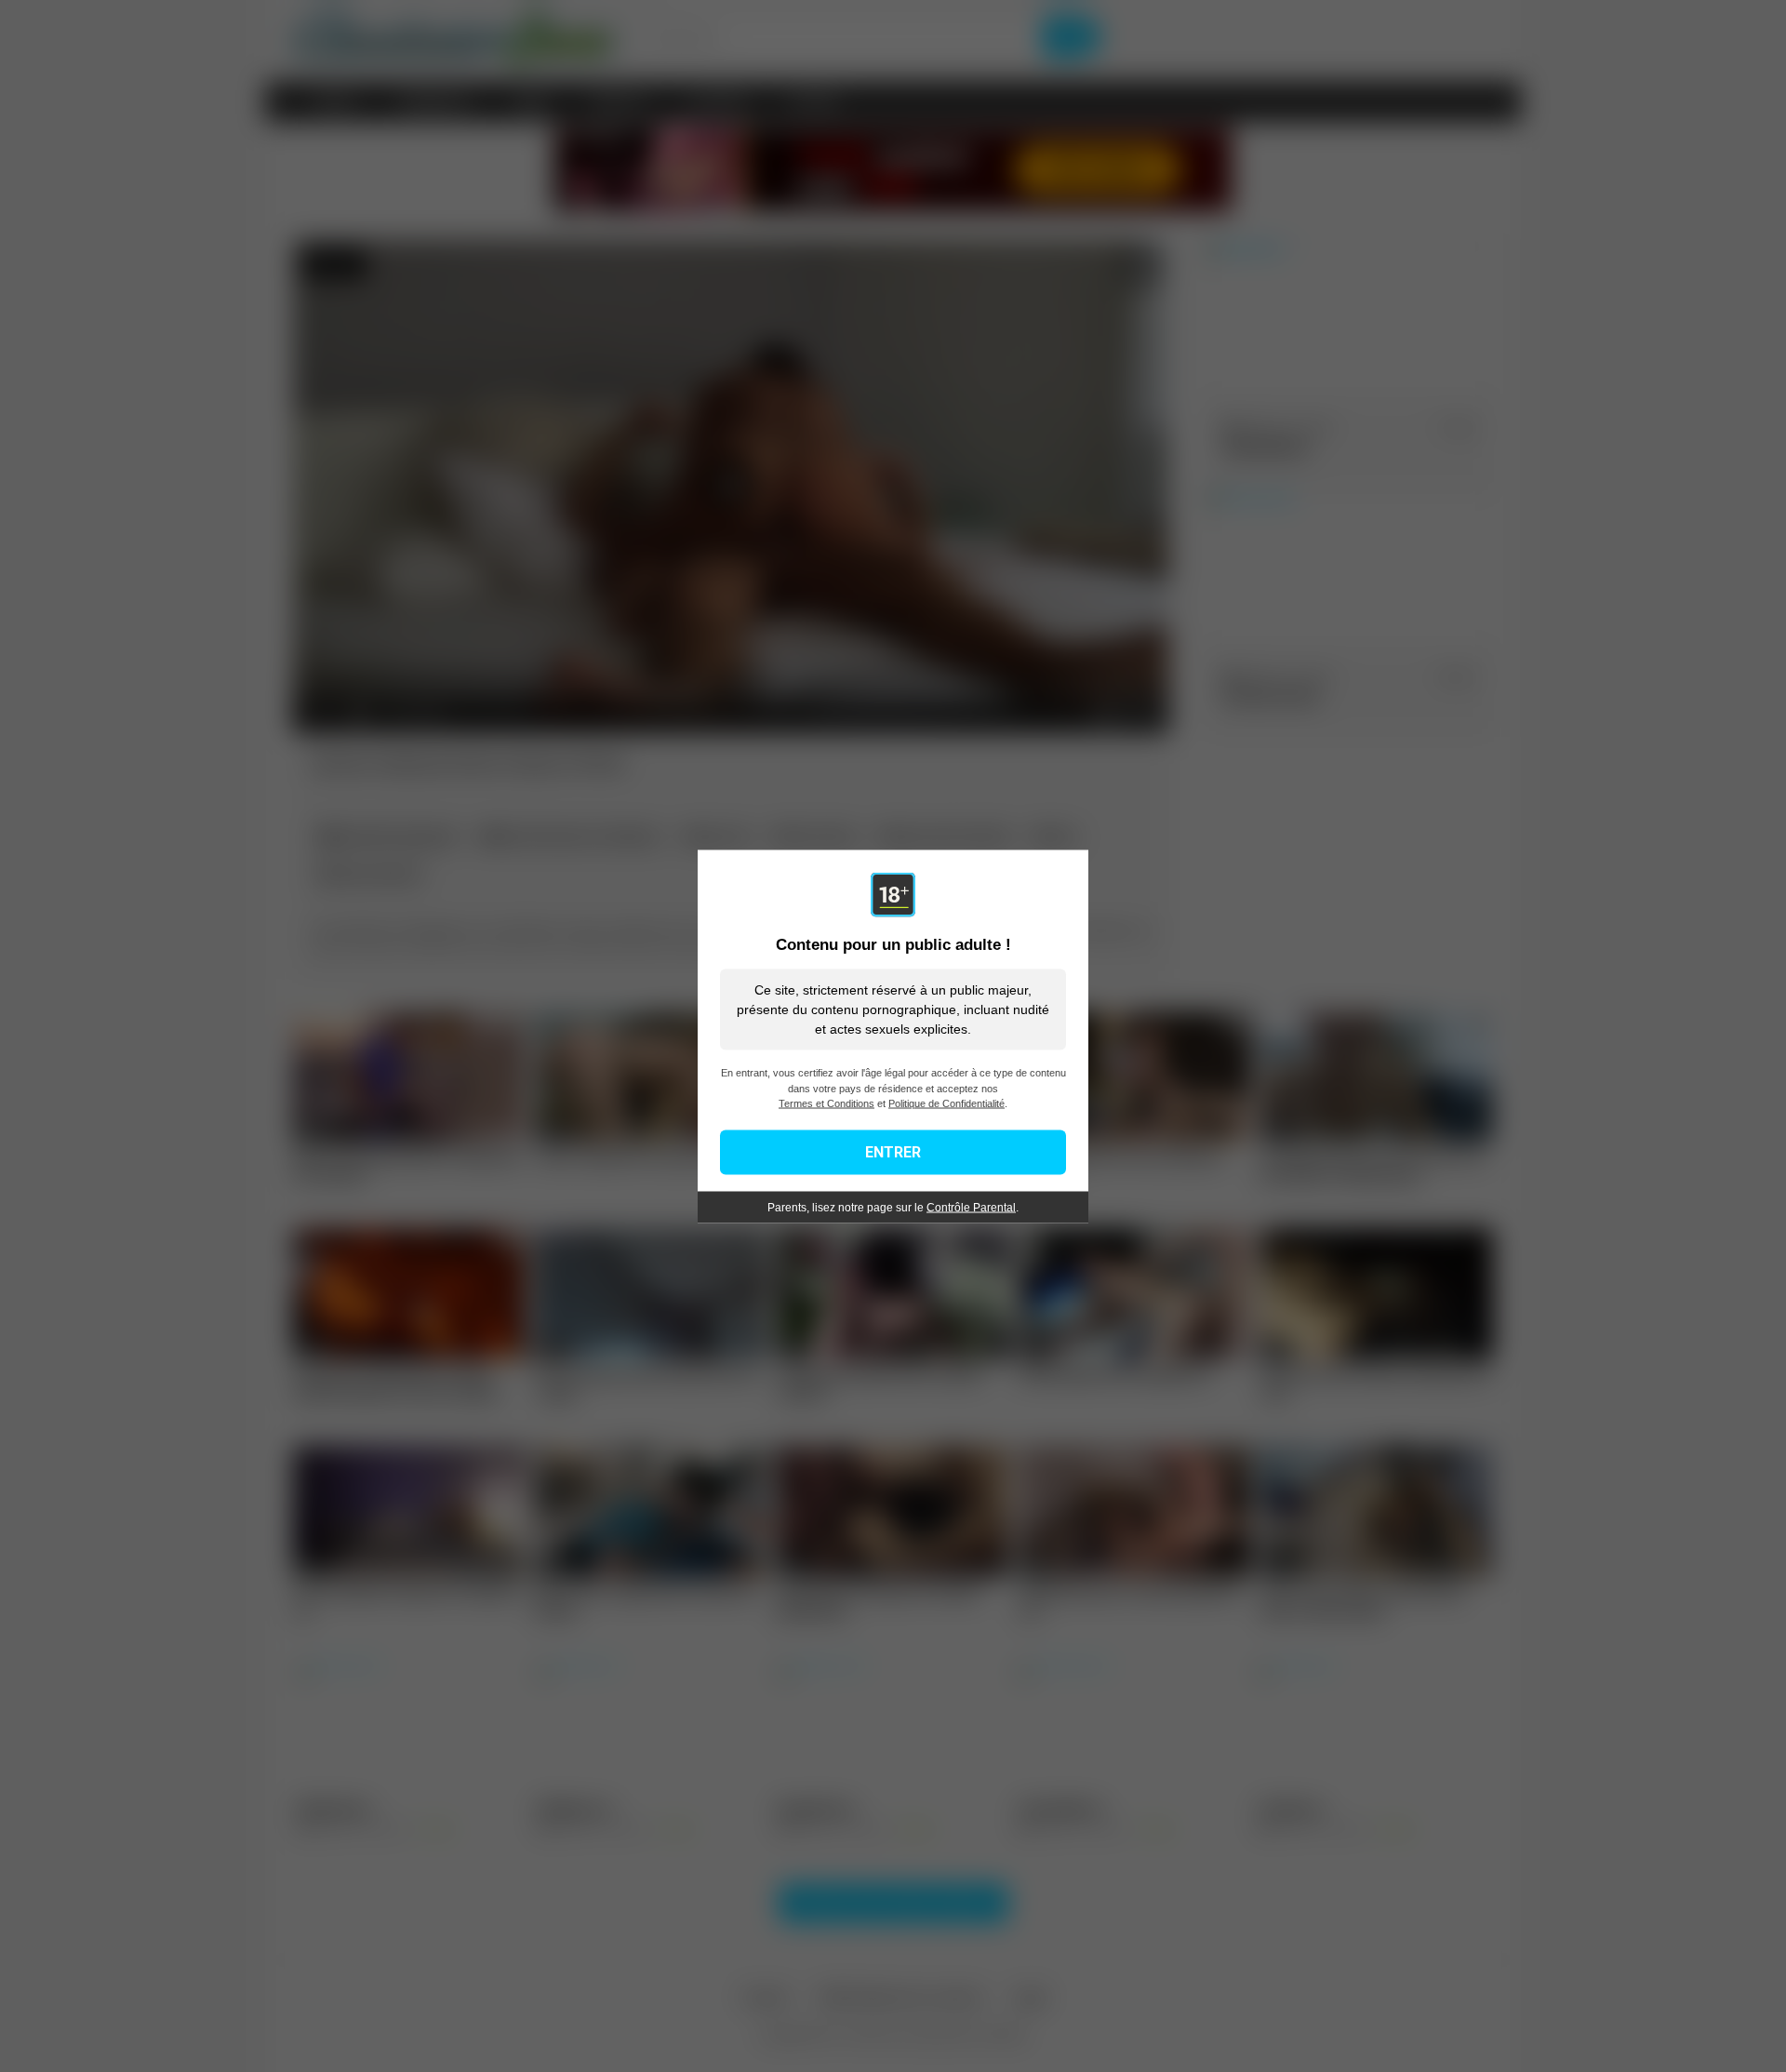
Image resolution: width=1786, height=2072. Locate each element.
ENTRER (893, 1151)
